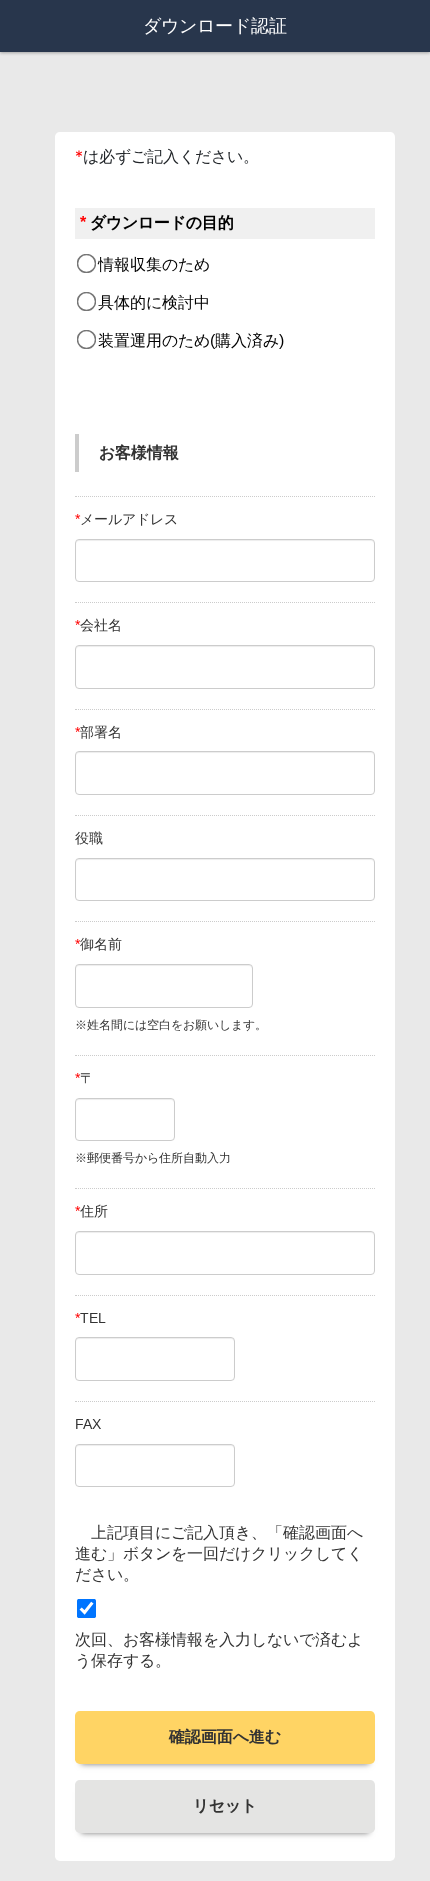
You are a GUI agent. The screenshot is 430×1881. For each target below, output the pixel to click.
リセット (225, 1805)
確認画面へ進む (225, 1736)
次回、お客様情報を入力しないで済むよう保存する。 (219, 1650)
